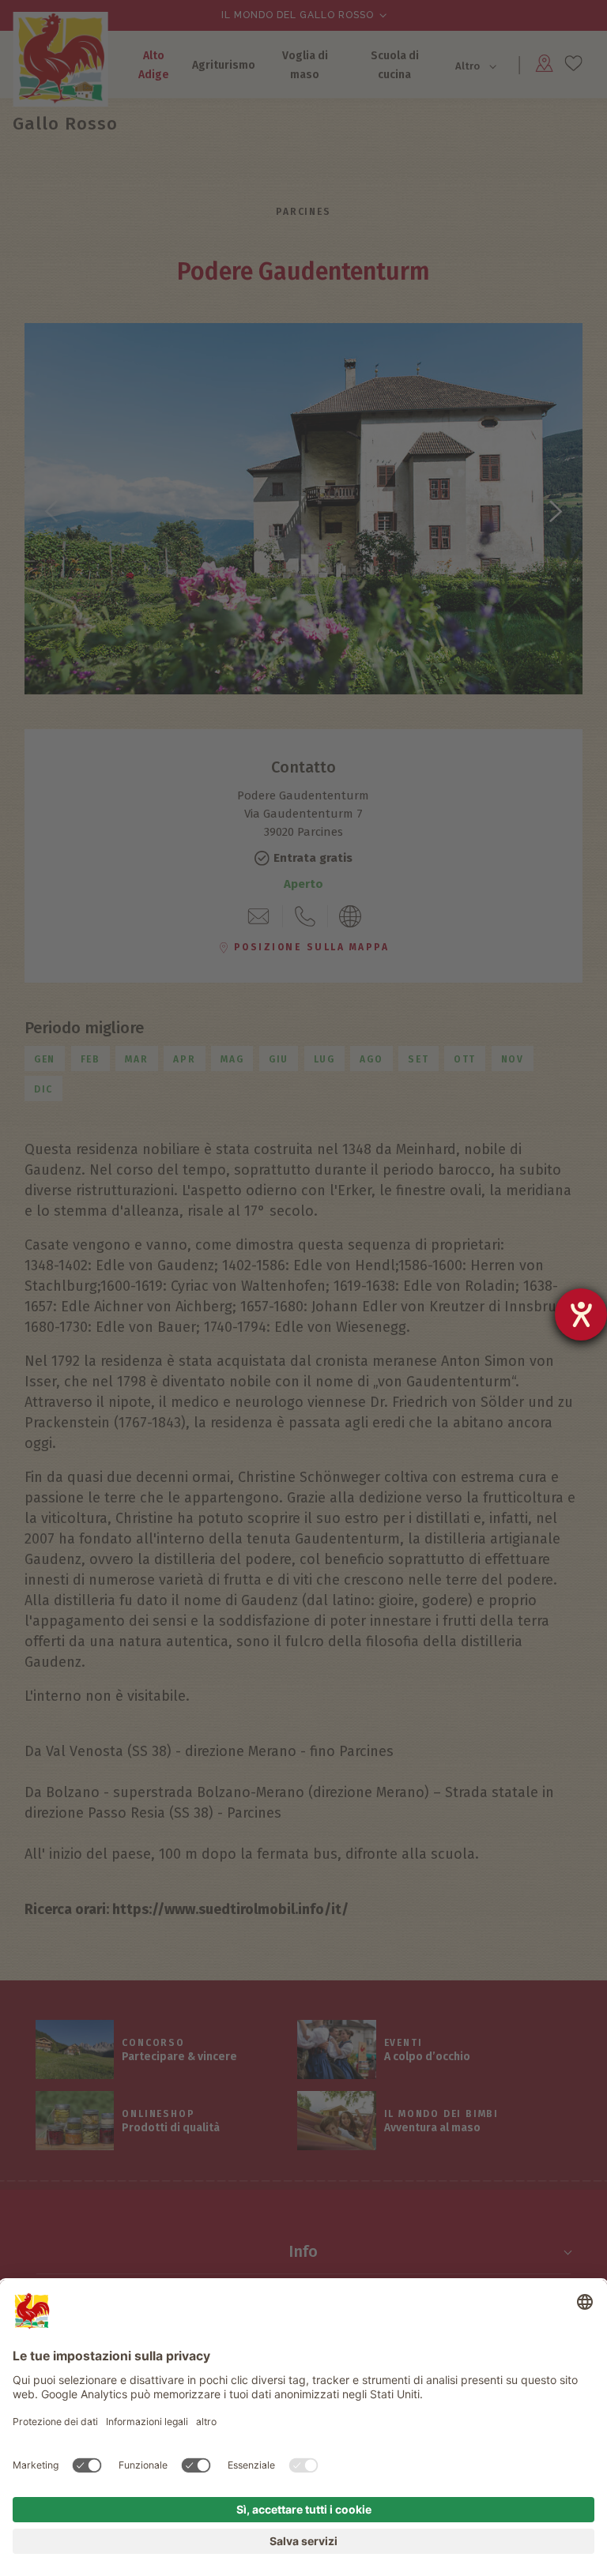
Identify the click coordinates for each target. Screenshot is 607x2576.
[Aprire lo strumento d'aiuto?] (581, 1314)
